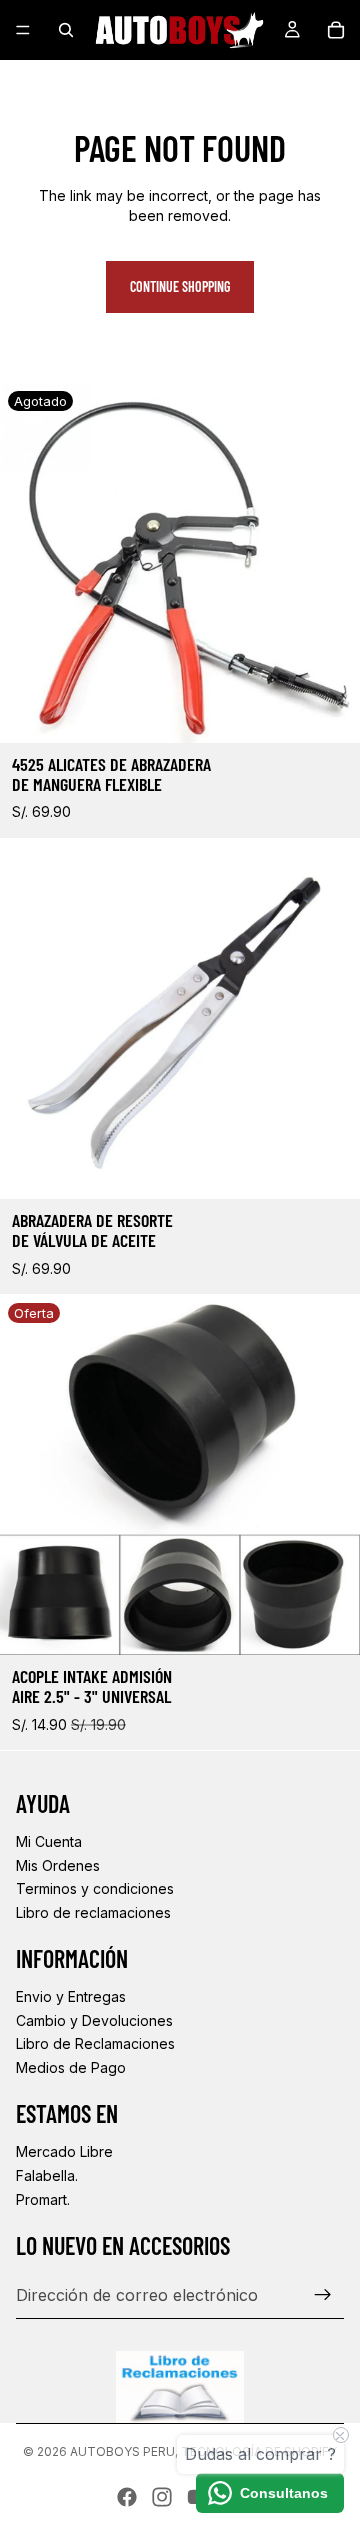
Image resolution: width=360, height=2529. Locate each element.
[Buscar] (66, 30)
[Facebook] (127, 2497)
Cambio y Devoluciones (94, 2020)
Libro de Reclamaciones (95, 2043)
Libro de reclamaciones (93, 1912)
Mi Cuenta (49, 1841)
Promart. (43, 2199)
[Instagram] (162, 2497)
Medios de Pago (71, 2067)
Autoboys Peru (122, 2451)
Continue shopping (180, 286)
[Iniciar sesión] (323, 2295)
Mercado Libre (64, 2151)
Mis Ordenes (58, 1865)
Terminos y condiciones (95, 1888)
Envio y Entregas (71, 1996)
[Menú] (23, 30)
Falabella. (47, 2175)
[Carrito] (336, 30)
